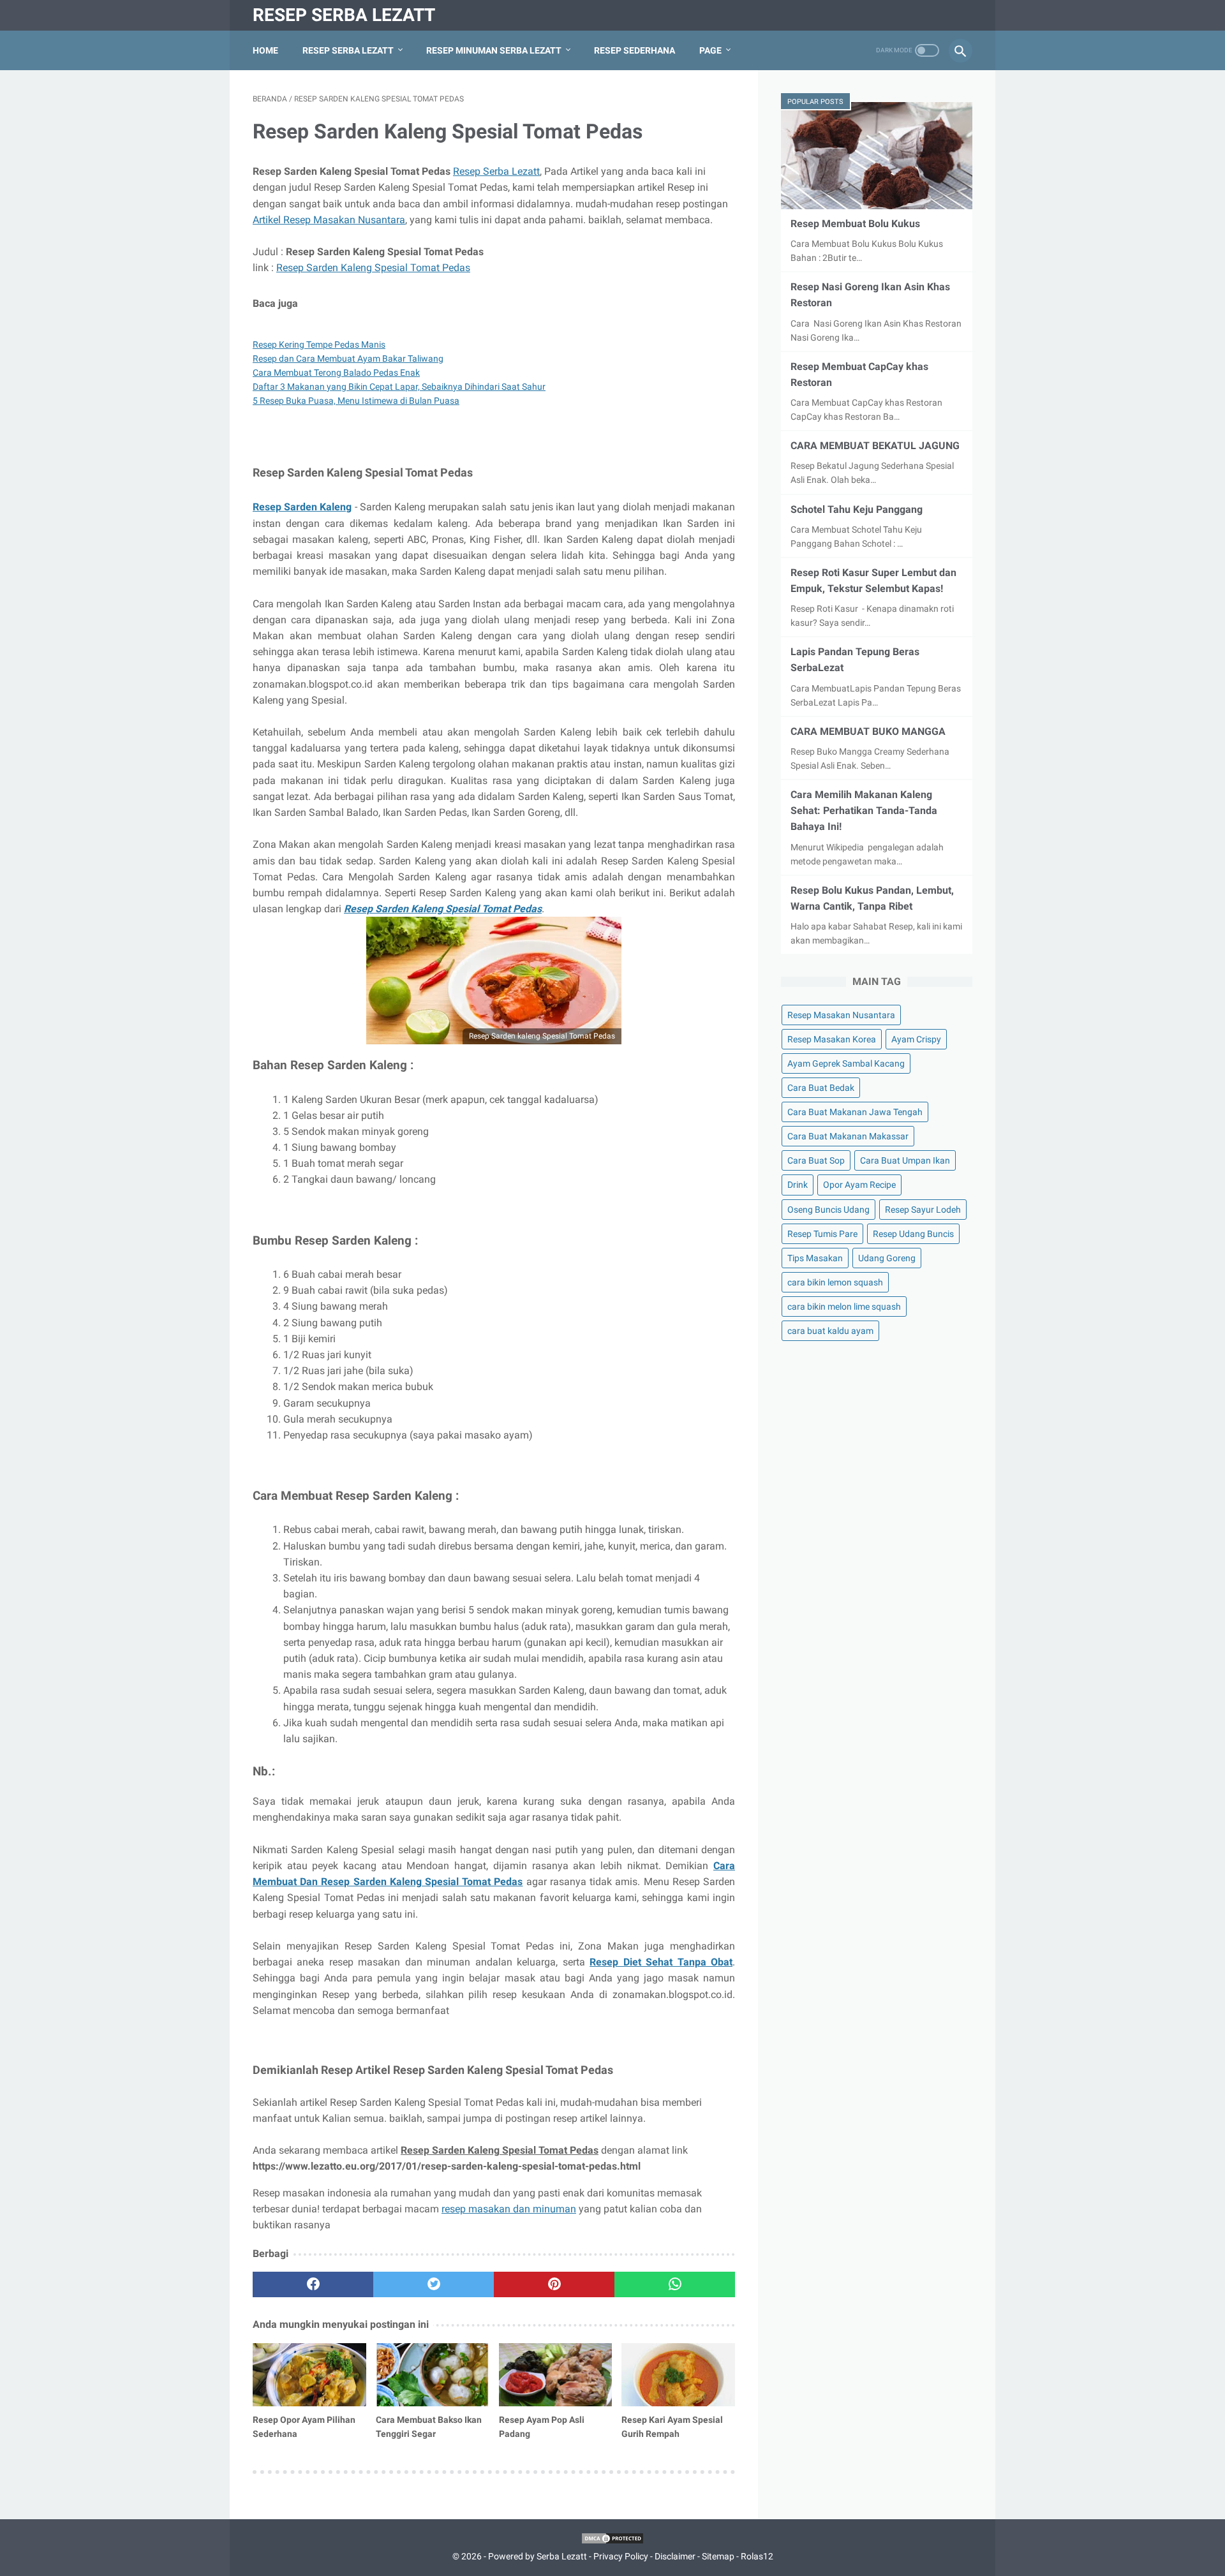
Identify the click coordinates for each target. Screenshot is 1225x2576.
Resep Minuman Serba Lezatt (494, 50)
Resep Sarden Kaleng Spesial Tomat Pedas (373, 268)
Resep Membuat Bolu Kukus (855, 224)
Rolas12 (757, 2556)
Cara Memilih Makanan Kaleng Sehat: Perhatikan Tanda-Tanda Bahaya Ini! (864, 811)
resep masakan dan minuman (509, 2209)
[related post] (309, 2375)
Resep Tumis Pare (822, 1234)
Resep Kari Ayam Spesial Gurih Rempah (672, 2427)
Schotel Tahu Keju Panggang (857, 509)
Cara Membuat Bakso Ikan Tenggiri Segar (429, 2427)
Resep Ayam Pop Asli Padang (542, 2427)
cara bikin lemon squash (835, 1282)
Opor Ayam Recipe (859, 1185)
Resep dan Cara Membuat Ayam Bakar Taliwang (348, 359)
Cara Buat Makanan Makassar (848, 1136)
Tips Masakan (815, 1258)
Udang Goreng (887, 1258)
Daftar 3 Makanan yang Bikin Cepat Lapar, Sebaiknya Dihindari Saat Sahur (399, 387)
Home (265, 50)
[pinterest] (554, 2284)
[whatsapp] (675, 2284)
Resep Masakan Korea (832, 1039)
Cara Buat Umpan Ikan (905, 1160)
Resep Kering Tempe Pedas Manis (319, 344)
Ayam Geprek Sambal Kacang (846, 1063)
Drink (798, 1185)
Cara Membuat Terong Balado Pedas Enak (336, 373)
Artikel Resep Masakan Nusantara (329, 220)
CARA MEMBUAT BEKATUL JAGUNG (875, 446)
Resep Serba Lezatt (344, 15)
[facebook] (313, 2284)
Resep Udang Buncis (913, 1234)
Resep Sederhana (635, 50)
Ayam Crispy (916, 1039)
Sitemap (718, 2556)
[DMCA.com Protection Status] (612, 2542)
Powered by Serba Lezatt (538, 2556)
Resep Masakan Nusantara (841, 1015)
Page (710, 50)
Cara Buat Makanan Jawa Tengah (855, 1112)
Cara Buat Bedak (821, 1088)
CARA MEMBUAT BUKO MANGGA (868, 731)
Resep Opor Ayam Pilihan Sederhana (304, 2427)
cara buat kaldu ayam (830, 1331)
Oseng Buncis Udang (828, 1210)
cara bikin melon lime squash (844, 1307)
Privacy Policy (621, 2556)
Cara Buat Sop (816, 1160)
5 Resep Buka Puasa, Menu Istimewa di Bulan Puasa (356, 401)
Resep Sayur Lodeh (923, 1210)
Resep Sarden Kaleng (302, 507)
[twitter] (434, 2284)
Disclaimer (675, 2556)
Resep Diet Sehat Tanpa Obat (661, 1962)
